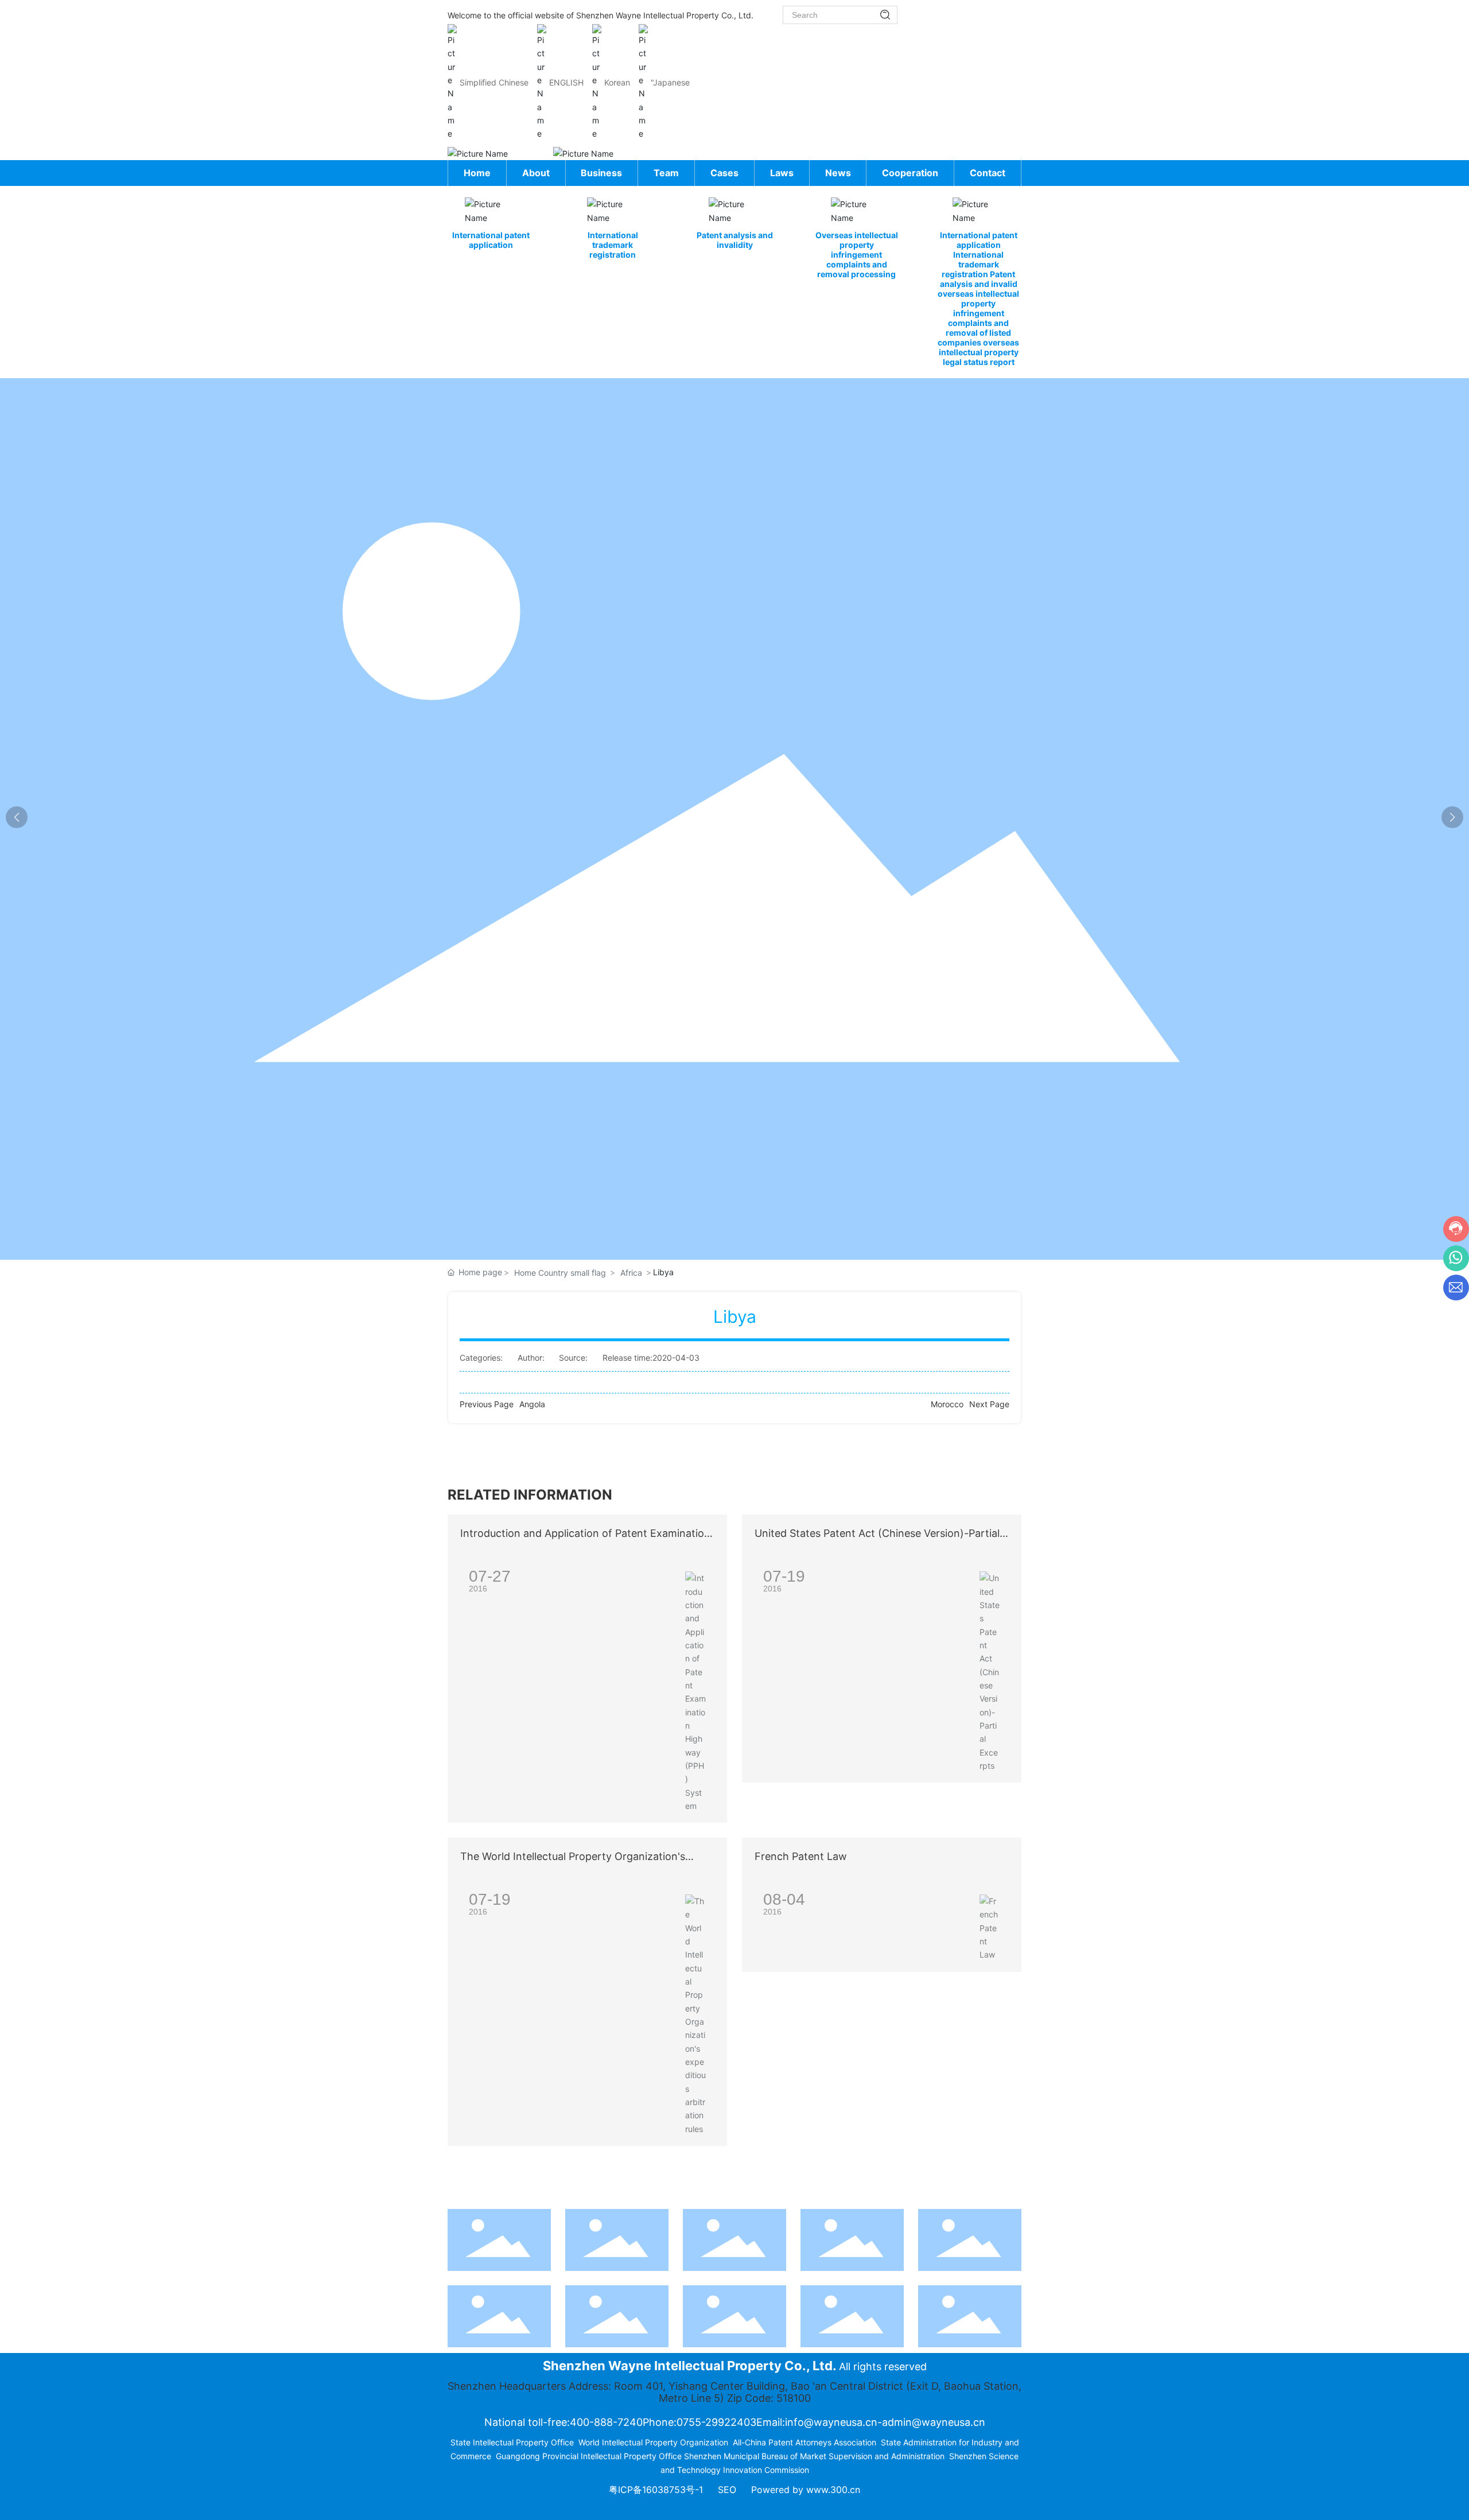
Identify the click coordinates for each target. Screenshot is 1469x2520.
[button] (1452, 817)
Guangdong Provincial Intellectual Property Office (589, 2456)
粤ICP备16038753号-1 (656, 2490)
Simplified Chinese (494, 82)
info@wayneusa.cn (831, 2422)
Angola (532, 1404)
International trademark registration (613, 245)
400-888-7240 (606, 2422)
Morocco (947, 1404)
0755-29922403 (716, 2422)
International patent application (491, 240)
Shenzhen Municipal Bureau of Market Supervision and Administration (814, 2456)
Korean (617, 82)
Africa (631, 1273)
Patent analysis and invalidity (735, 240)
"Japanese (670, 82)
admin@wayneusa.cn (934, 2422)
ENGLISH (566, 82)
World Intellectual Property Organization (653, 2442)
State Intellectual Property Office (512, 2442)
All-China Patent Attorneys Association (805, 2442)
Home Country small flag (560, 1273)
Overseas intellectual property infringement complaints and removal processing (857, 255)
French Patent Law (801, 1856)
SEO (727, 2490)
